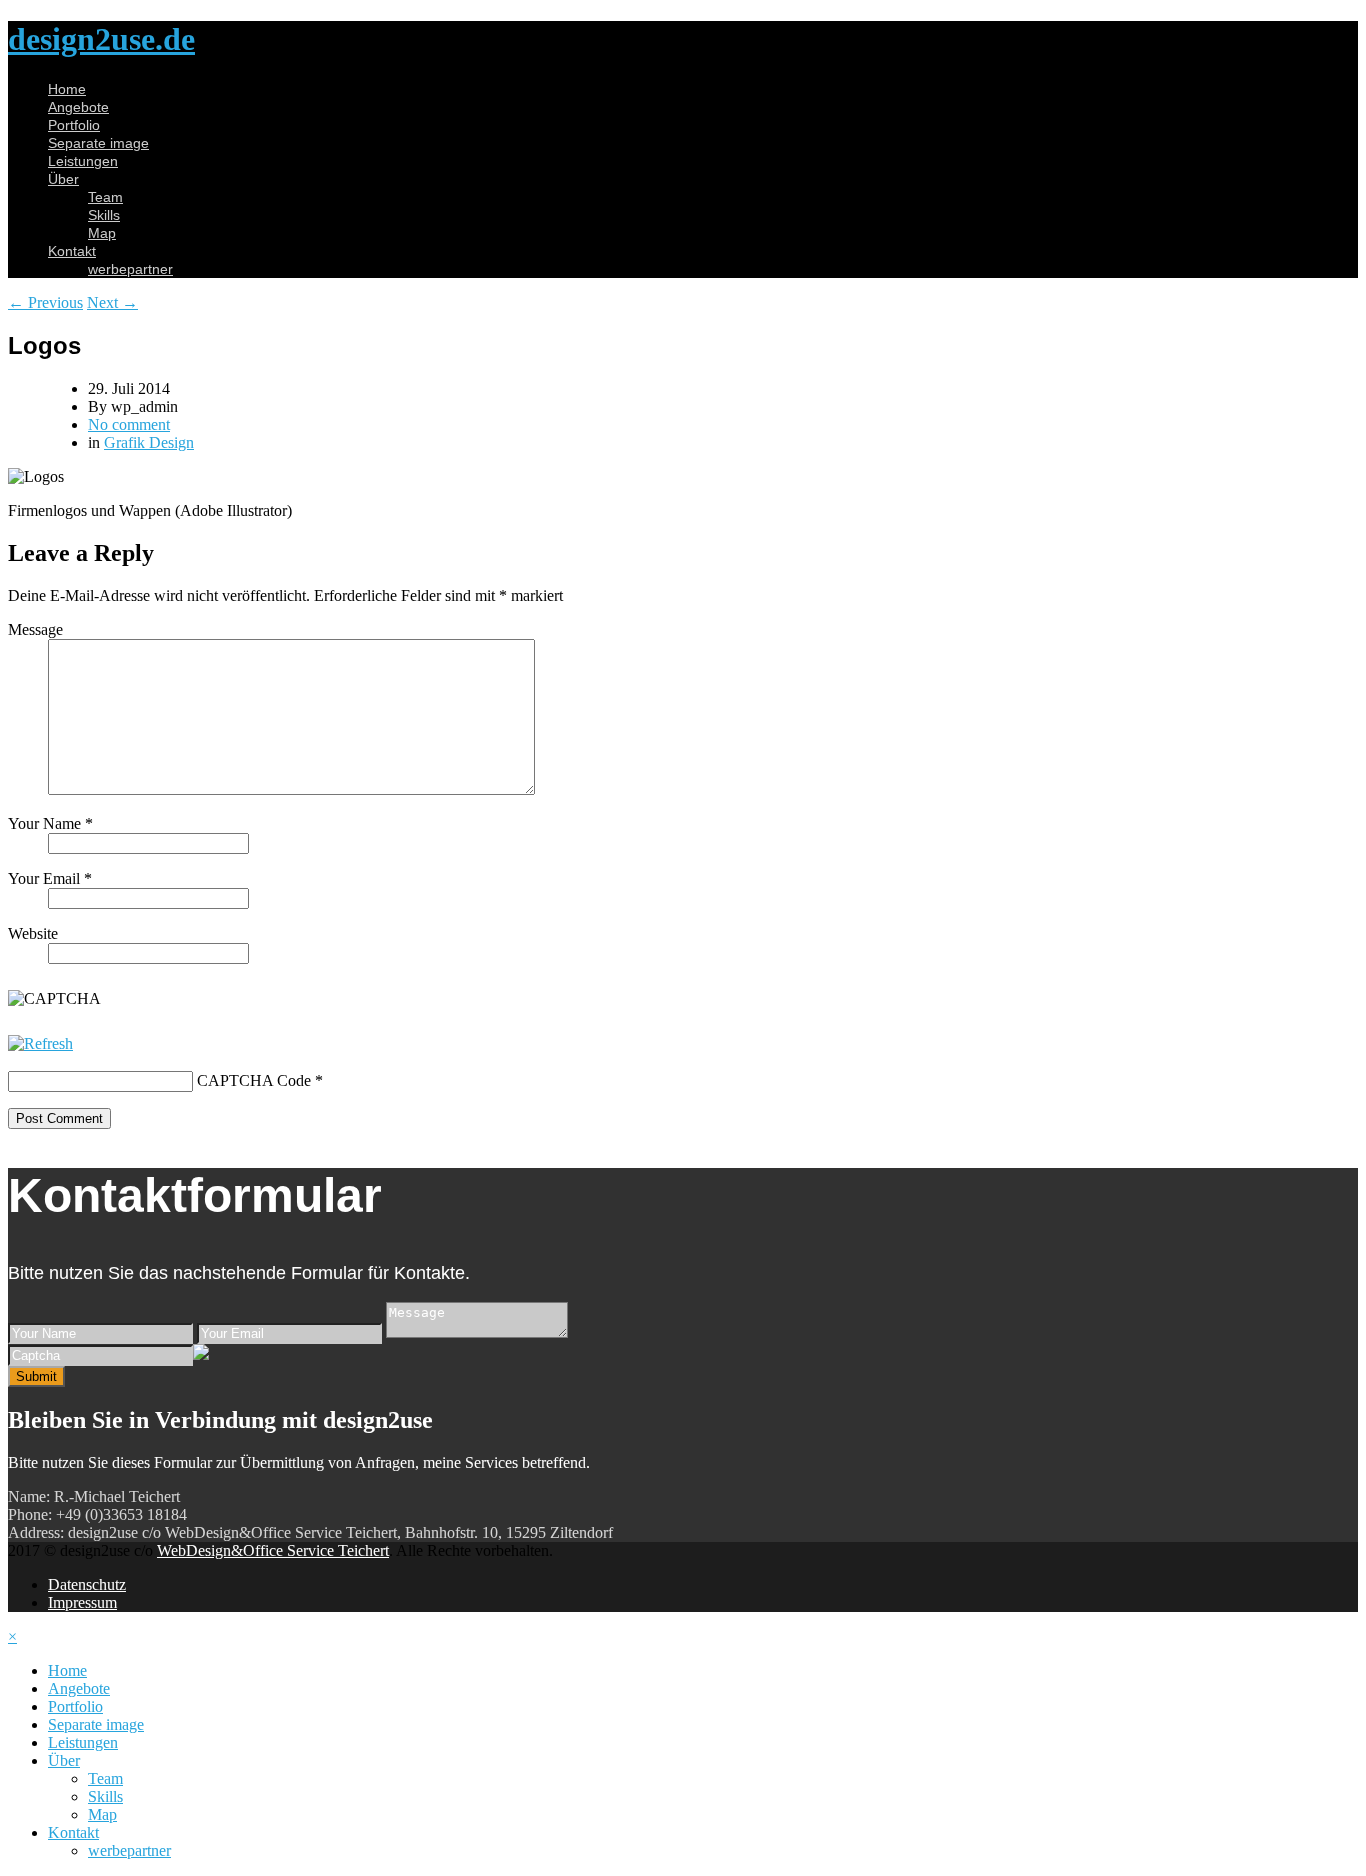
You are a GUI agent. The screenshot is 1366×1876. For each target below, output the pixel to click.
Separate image (98, 143)
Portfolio (74, 125)
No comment (129, 424)
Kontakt (72, 251)
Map (102, 233)
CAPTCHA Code (254, 1080)
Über (63, 179)
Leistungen (83, 161)
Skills (104, 215)
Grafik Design (149, 442)
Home (67, 89)
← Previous (45, 302)
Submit (36, 1376)
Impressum (82, 1602)
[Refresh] (40, 1043)
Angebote (78, 107)
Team (105, 197)
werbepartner (130, 269)
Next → (112, 302)
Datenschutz (87, 1584)
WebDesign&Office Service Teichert (273, 1550)
